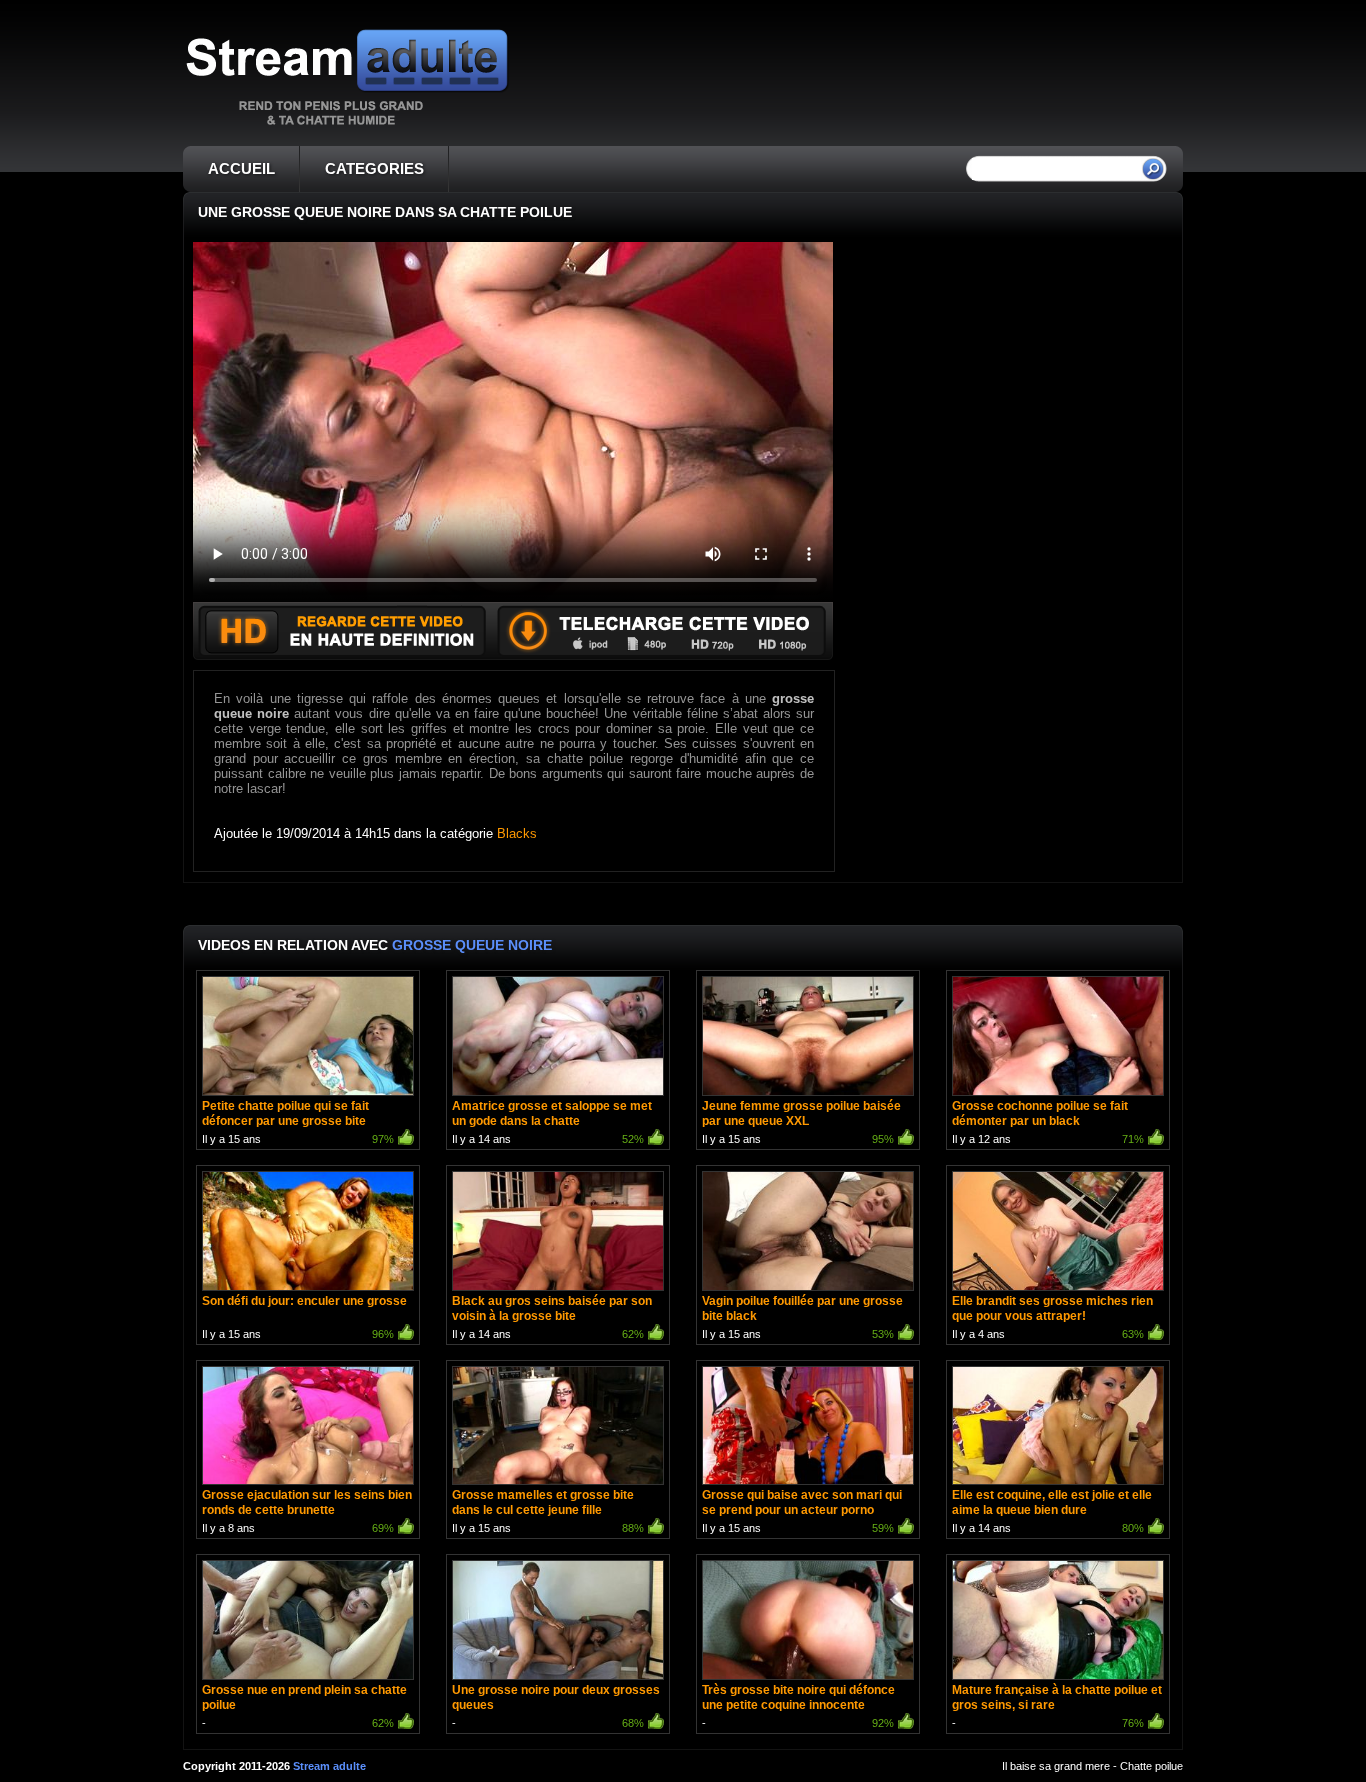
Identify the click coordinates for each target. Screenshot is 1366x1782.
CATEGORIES (374, 168)
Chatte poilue (1151, 1766)
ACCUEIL (241, 168)
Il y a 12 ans (1048, 1122)
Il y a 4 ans (1052, 1317)
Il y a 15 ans (298, 1122)
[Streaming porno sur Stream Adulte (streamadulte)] (347, 124)
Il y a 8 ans (307, 1511)
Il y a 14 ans (552, 1122)
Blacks (517, 833)
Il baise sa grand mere (1056, 1766)
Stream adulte (329, 1766)
